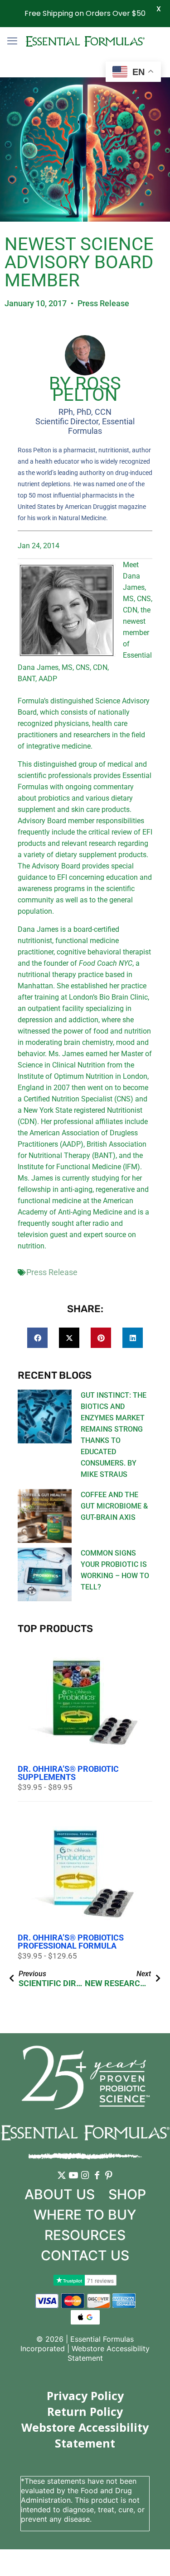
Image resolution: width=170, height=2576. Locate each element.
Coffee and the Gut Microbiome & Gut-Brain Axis (114, 1506)
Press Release (103, 303)
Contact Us (85, 2255)
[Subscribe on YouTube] (73, 2182)
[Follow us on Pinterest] (109, 2182)
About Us (60, 2194)
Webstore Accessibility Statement (85, 2435)
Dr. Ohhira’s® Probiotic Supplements (68, 1773)
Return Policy (85, 2411)
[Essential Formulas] (85, 41)
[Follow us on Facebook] (97, 2182)
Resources (85, 2235)
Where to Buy (85, 2215)
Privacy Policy (85, 2396)
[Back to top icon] (151, 2557)
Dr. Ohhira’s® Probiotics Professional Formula (71, 1942)
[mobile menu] (12, 41)
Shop (127, 2194)
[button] (37, 1338)
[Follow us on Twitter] (62, 2182)
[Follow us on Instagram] (85, 2182)
